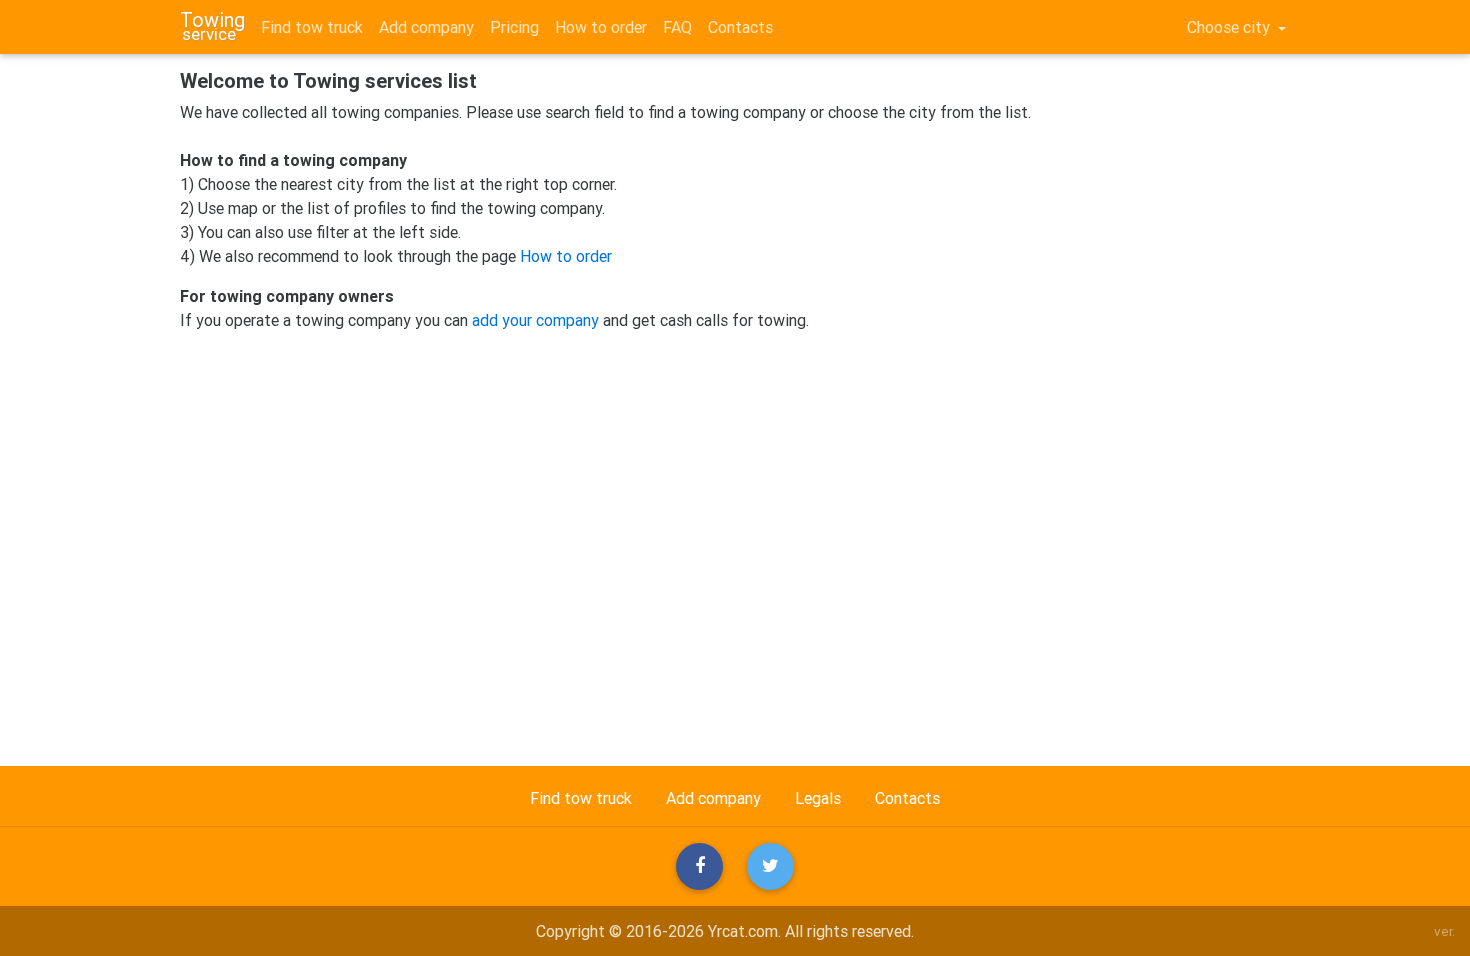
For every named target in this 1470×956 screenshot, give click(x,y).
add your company (535, 320)
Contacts (740, 27)
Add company (426, 27)
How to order (601, 27)
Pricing (514, 27)
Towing (212, 23)
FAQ (677, 27)
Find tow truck (312, 27)
